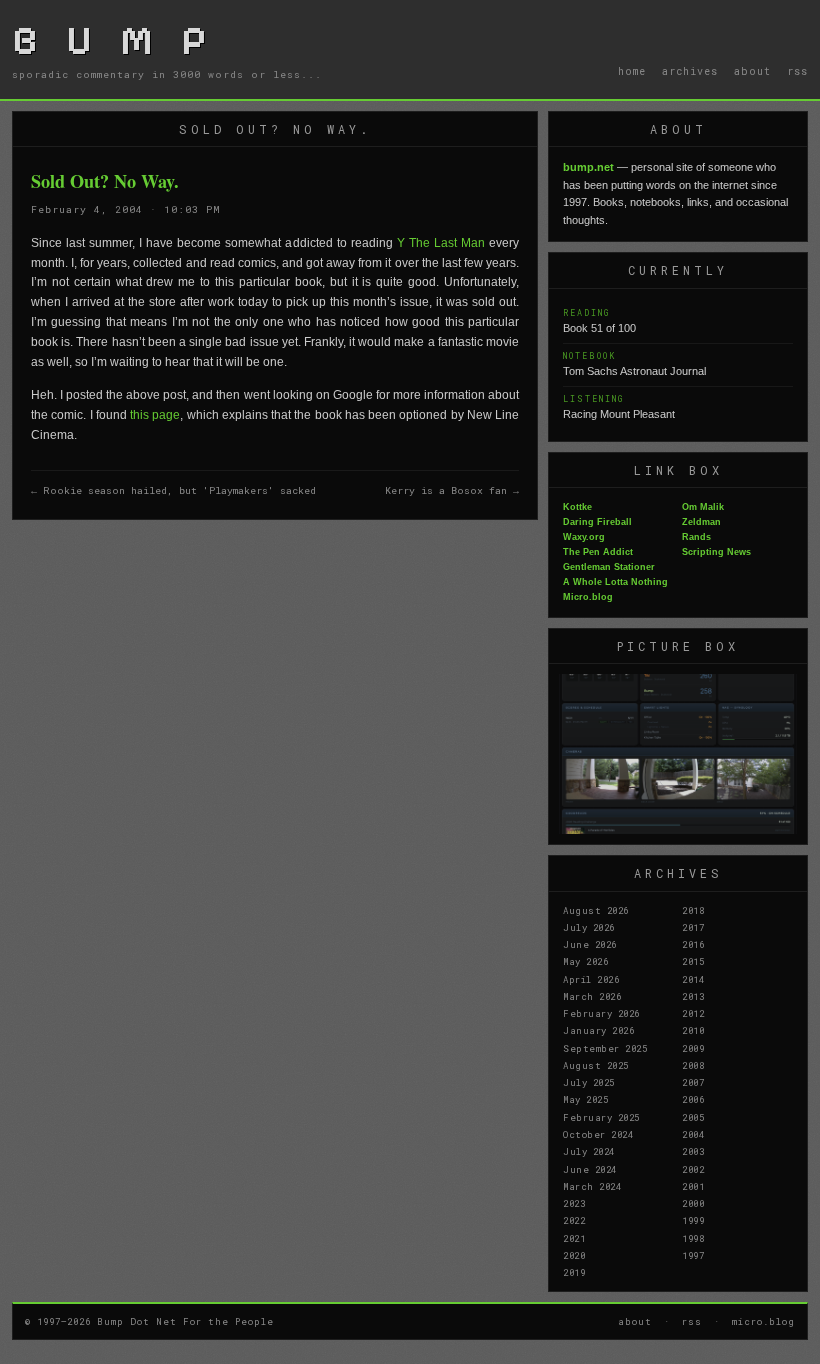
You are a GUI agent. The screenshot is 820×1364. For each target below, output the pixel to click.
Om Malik (703, 507)
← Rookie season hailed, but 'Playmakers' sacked (173, 490)
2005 (693, 1117)
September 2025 (605, 1048)
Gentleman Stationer (609, 567)
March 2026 (592, 996)
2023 (574, 1203)
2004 (693, 1134)
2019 (574, 1272)
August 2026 (596, 910)
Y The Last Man (441, 243)
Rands (696, 537)
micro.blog (763, 1321)
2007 (693, 1082)
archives (690, 71)
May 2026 (585, 961)
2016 (693, 944)
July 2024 (589, 1151)
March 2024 (592, 1186)
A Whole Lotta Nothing (615, 582)
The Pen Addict (598, 552)
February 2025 (601, 1117)
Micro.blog (588, 597)
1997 (693, 1255)
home (632, 71)
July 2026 (589, 927)
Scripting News (716, 552)
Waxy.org (584, 537)
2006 (693, 1099)
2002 (693, 1169)
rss (797, 71)
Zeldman (701, 522)
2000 (693, 1203)
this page (155, 415)
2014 (693, 979)
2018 (693, 910)
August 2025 (596, 1065)
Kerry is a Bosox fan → (452, 490)
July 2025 (589, 1082)
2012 (693, 1013)
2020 (574, 1255)
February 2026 (601, 1013)
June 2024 (590, 1169)
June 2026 (590, 944)
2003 (693, 1151)
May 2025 (585, 1099)
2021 (574, 1238)
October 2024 (598, 1134)
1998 (693, 1238)
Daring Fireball (597, 522)
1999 (693, 1220)
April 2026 (591, 979)
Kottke (577, 507)
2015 (693, 961)
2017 (693, 927)
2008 (693, 1065)
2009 (693, 1048)
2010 (693, 1030)
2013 (693, 996)
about (752, 71)
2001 (693, 1186)
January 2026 (598, 1030)
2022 (574, 1220)
